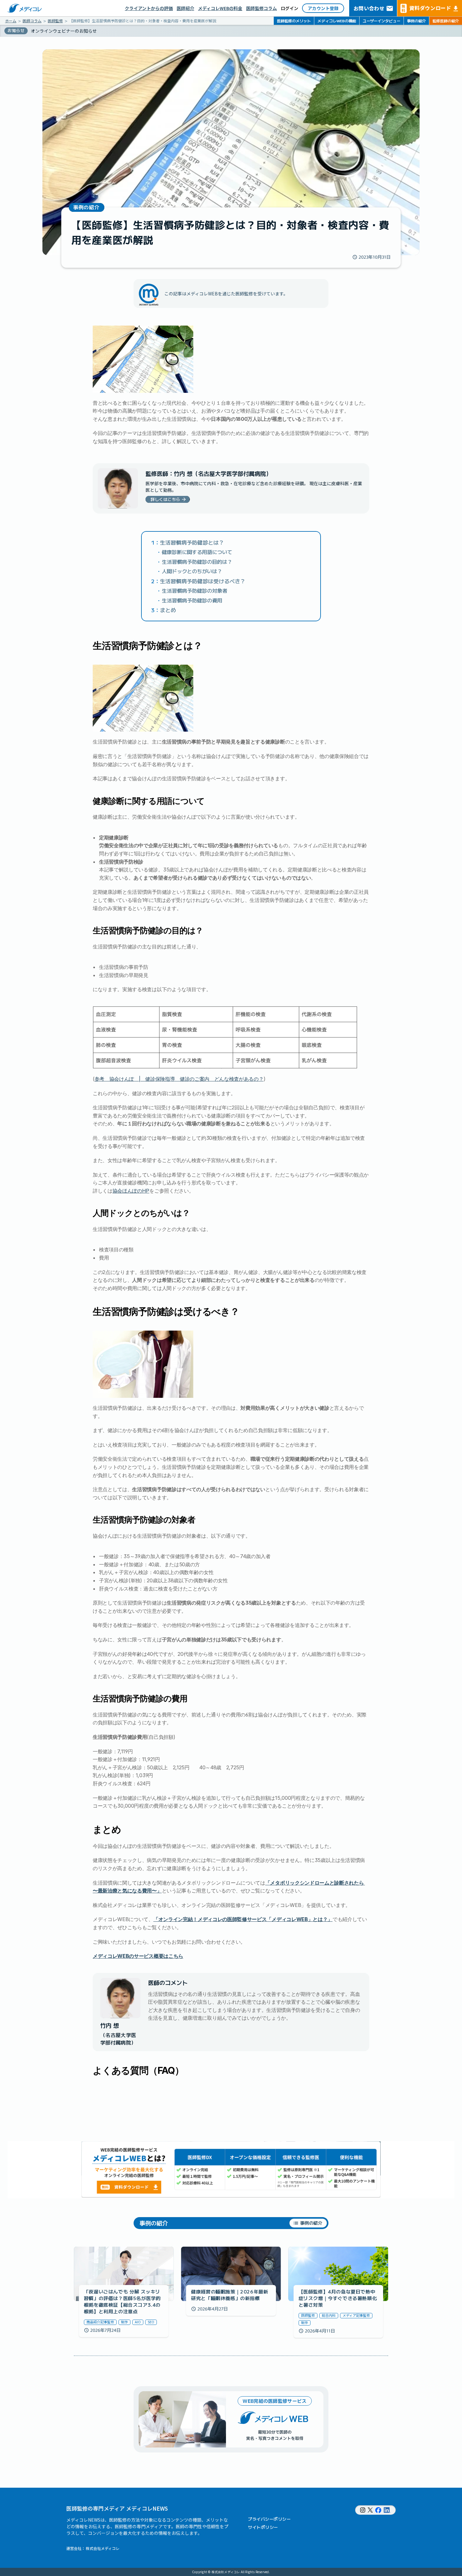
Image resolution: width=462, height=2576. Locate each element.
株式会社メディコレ (103, 2548)
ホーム (11, 21)
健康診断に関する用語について (197, 552)
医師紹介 (185, 8)
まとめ (168, 610)
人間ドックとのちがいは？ (192, 571)
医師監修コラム (261, 8)
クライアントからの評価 (149, 8)
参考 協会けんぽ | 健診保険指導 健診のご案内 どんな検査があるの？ (179, 1079)
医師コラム (32, 21)
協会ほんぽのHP (131, 1191)
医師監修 (55, 21)
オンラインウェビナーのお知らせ (64, 31)
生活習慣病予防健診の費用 (192, 600)
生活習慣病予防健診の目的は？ (197, 562)
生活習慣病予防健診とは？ (192, 542)
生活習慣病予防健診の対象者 (195, 590)
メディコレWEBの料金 (220, 8)
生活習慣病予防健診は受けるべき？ (203, 581)
